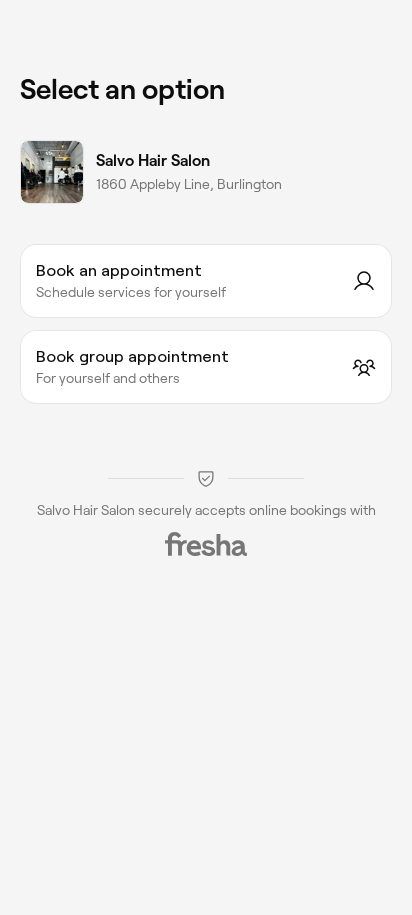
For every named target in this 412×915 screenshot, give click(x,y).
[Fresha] (206, 544)
